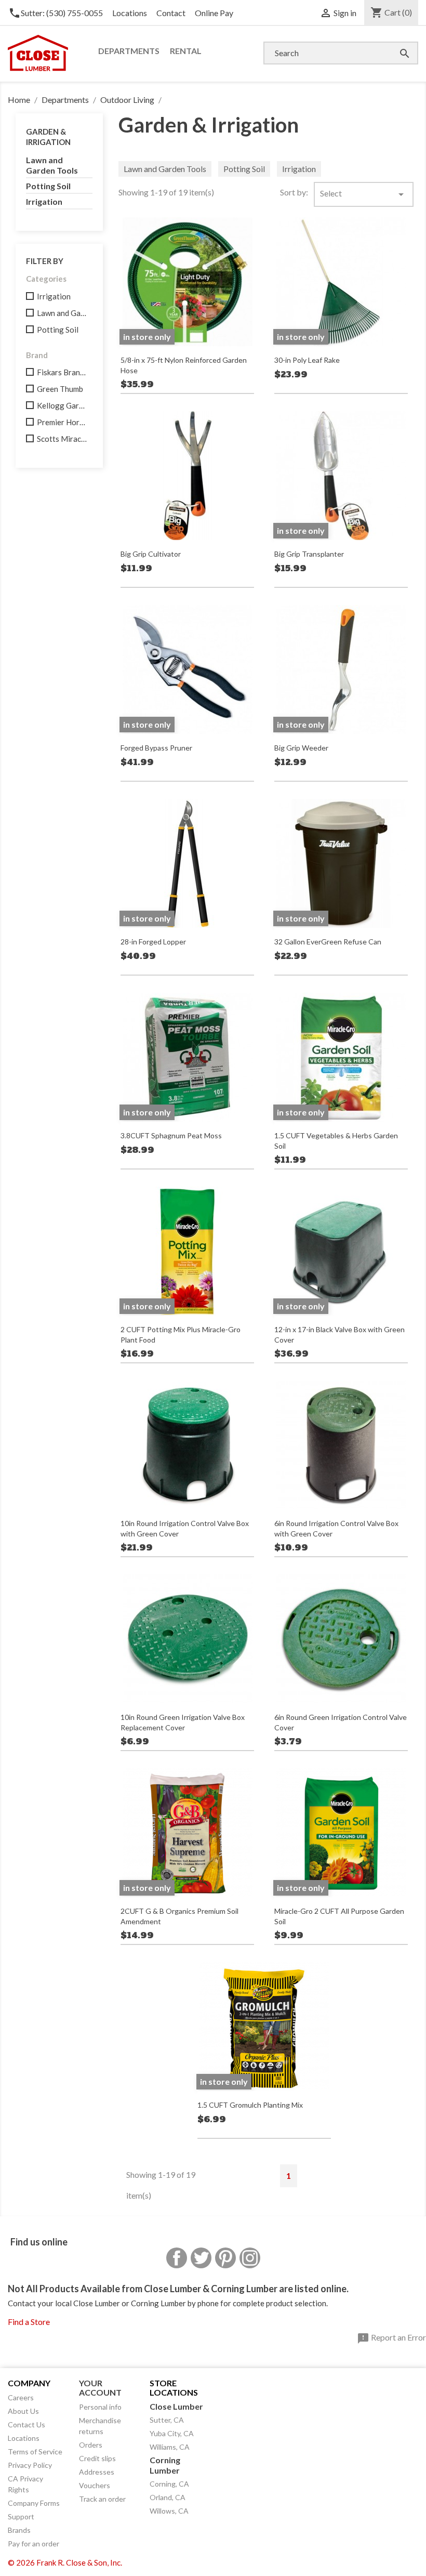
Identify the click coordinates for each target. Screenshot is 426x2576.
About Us (23, 2411)
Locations (130, 13)
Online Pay (214, 13)
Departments (129, 51)
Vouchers (95, 2485)
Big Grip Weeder (301, 748)
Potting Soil (48, 186)
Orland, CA (168, 2497)
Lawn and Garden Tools (52, 165)
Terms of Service (35, 2452)
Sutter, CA (167, 2420)
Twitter (201, 2258)
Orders (91, 2445)
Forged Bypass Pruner (156, 748)
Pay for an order (34, 2544)
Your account (100, 2388)
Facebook (177, 2258)
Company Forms (34, 2503)
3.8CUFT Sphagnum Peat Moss (171, 1135)
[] (394, 43)
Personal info (100, 2407)
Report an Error (391, 2338)
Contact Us (26, 2424)
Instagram (250, 2258)
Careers (21, 2397)
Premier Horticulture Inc (62, 422)
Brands (19, 2530)
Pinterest (225, 2258)
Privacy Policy (30, 2465)
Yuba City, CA (172, 2433)
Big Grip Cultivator (151, 554)
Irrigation (44, 201)
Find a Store (29, 2322)
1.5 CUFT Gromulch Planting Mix (250, 2105)
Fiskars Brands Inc (62, 372)
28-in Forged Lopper (153, 942)
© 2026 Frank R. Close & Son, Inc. (65, 2562)
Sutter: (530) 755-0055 (56, 13)
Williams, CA (170, 2447)
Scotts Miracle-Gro (62, 439)
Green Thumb (60, 389)
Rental (186, 51)
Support (21, 2516)
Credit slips (97, 2458)
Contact (171, 13)
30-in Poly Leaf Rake (307, 360)
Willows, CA (169, 2511)
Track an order (102, 2499)
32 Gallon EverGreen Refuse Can (328, 942)
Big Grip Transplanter (309, 554)
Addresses (97, 2472)
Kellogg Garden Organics (62, 405)
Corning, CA (169, 2484)
